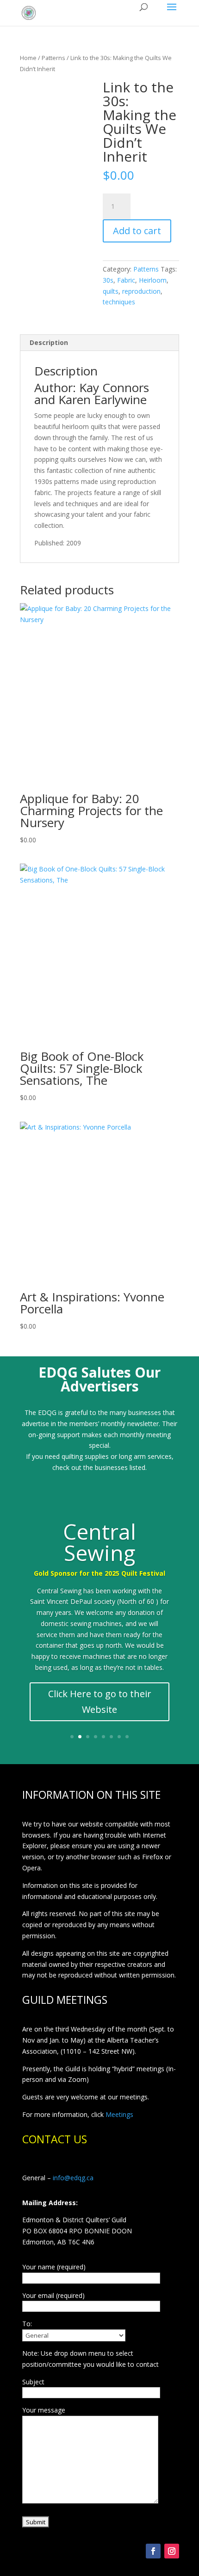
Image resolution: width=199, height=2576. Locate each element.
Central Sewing (99, 1542)
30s (108, 280)
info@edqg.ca (73, 2178)
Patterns (53, 58)
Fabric (126, 280)
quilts (111, 291)
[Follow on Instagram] (172, 2551)
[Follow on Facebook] (153, 2551)
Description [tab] (49, 342)
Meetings (119, 2114)
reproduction (141, 291)
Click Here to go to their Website (100, 1702)
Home (28, 58)
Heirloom (153, 280)
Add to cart (137, 231)
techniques (119, 302)
